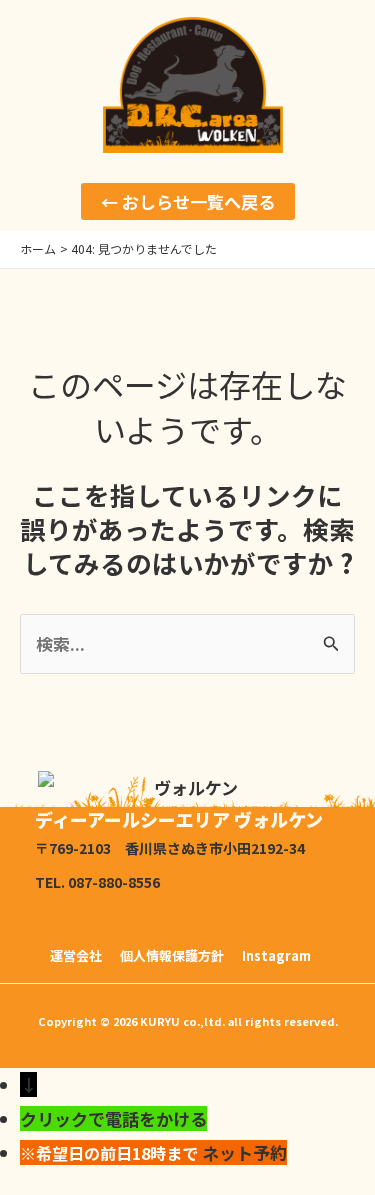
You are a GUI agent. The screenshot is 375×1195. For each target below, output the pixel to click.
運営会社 (76, 955)
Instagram (276, 955)
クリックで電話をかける (113, 1118)
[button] (188, 201)
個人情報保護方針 (172, 955)
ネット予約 (244, 1152)
